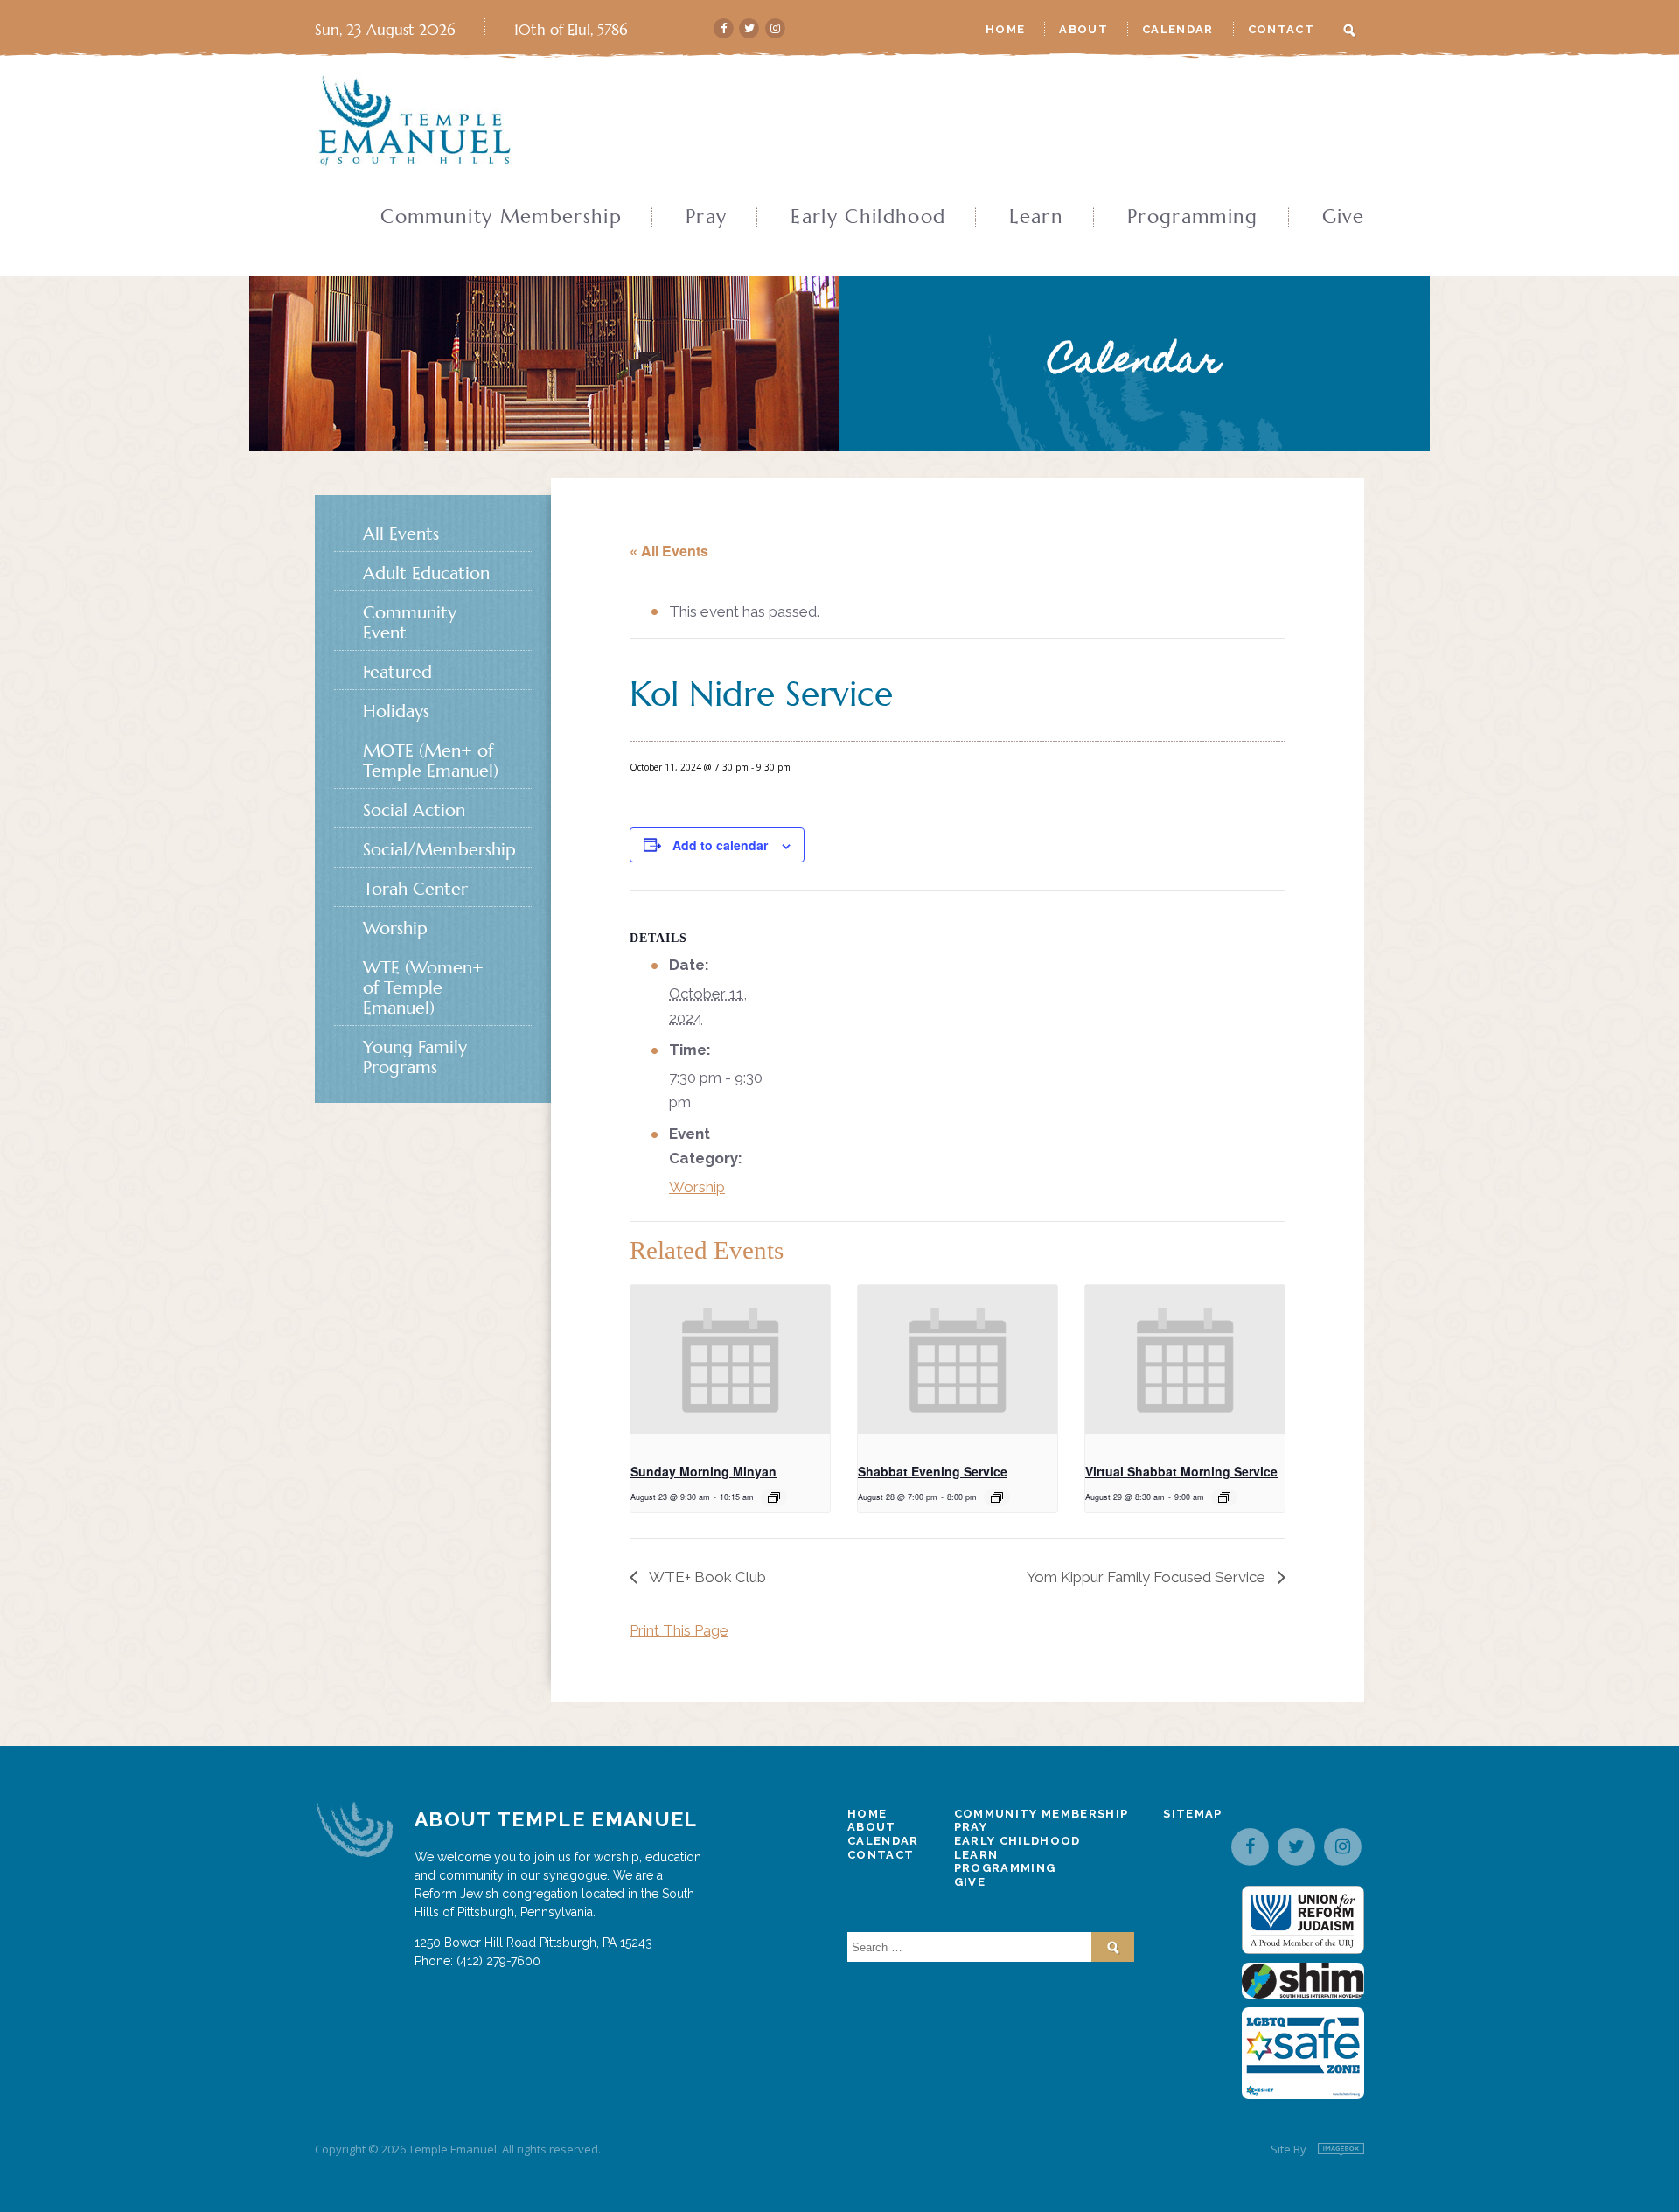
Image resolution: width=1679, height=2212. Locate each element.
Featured (397, 672)
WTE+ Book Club (706, 1577)
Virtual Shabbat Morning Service (1181, 1471)
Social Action (414, 810)
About (1083, 29)
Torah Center (415, 889)
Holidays (396, 712)
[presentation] (730, 1360)
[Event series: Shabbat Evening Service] (997, 1497)
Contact (1281, 29)
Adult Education (426, 573)
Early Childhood (868, 217)
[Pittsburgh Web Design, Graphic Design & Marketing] (1341, 2149)
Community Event (410, 623)
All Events (401, 534)
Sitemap (1192, 1814)
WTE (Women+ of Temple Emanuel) (423, 988)
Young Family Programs (415, 1057)
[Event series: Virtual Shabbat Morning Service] (1224, 1497)
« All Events (669, 551)
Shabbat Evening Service (933, 1471)
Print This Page (679, 1630)
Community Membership (501, 217)
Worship (697, 1187)
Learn (1036, 217)
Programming (1193, 217)
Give (1343, 217)
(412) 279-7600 (498, 1961)
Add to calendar (720, 845)
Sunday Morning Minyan (704, 1471)
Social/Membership (439, 850)
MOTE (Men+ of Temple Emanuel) (431, 761)
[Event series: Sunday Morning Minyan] (774, 1497)
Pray (706, 217)
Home (1005, 29)
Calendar (1178, 29)
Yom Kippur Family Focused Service (1148, 1577)
